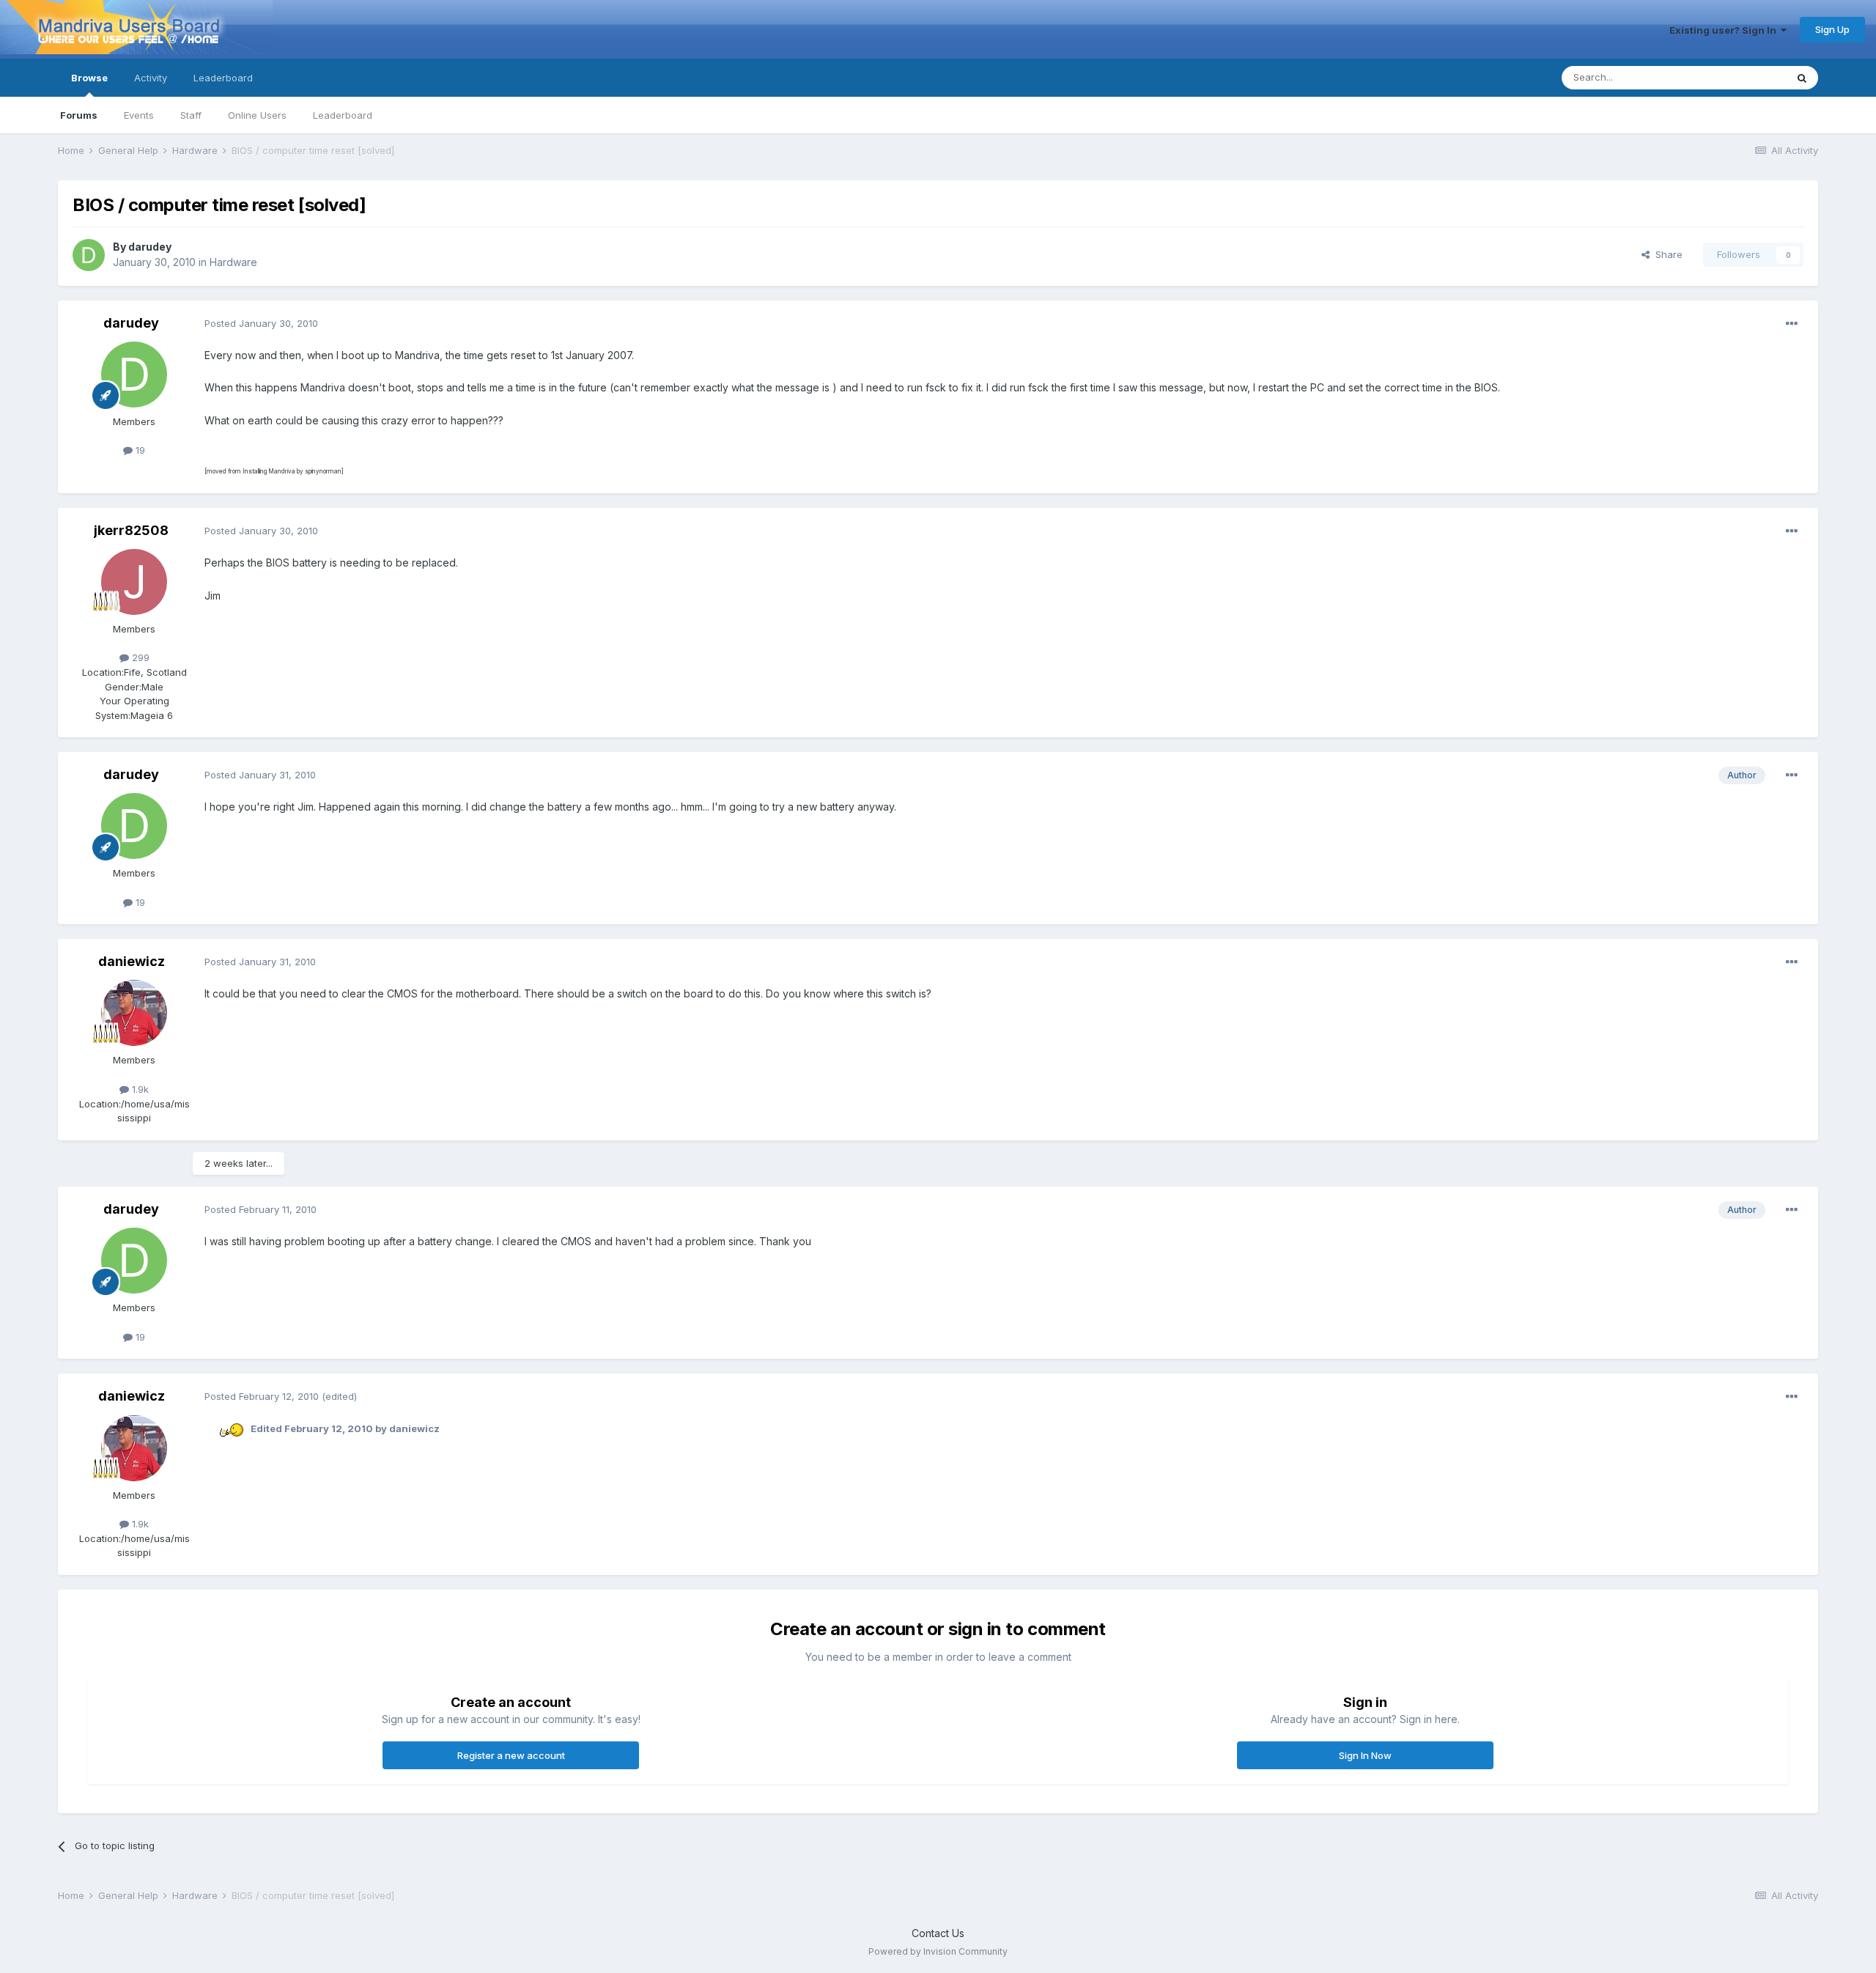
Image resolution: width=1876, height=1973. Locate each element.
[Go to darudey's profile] (89, 255)
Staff (191, 115)
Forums (79, 115)
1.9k (139, 1089)
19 (139, 450)
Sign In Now (1365, 1755)
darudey (150, 247)
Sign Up (1832, 29)
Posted (261, 323)
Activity (151, 78)
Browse (89, 78)
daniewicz (132, 961)
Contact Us (938, 1933)
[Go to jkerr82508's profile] (134, 582)
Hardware (233, 262)
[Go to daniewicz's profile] (134, 1013)
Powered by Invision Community (938, 1951)
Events (139, 115)
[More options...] (1792, 324)
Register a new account (511, 1755)
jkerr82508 (131, 530)
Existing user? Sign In (1725, 30)
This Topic (1743, 77)
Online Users (257, 115)
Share (1666, 254)
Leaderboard (343, 115)
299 (139, 657)
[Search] (1802, 78)
